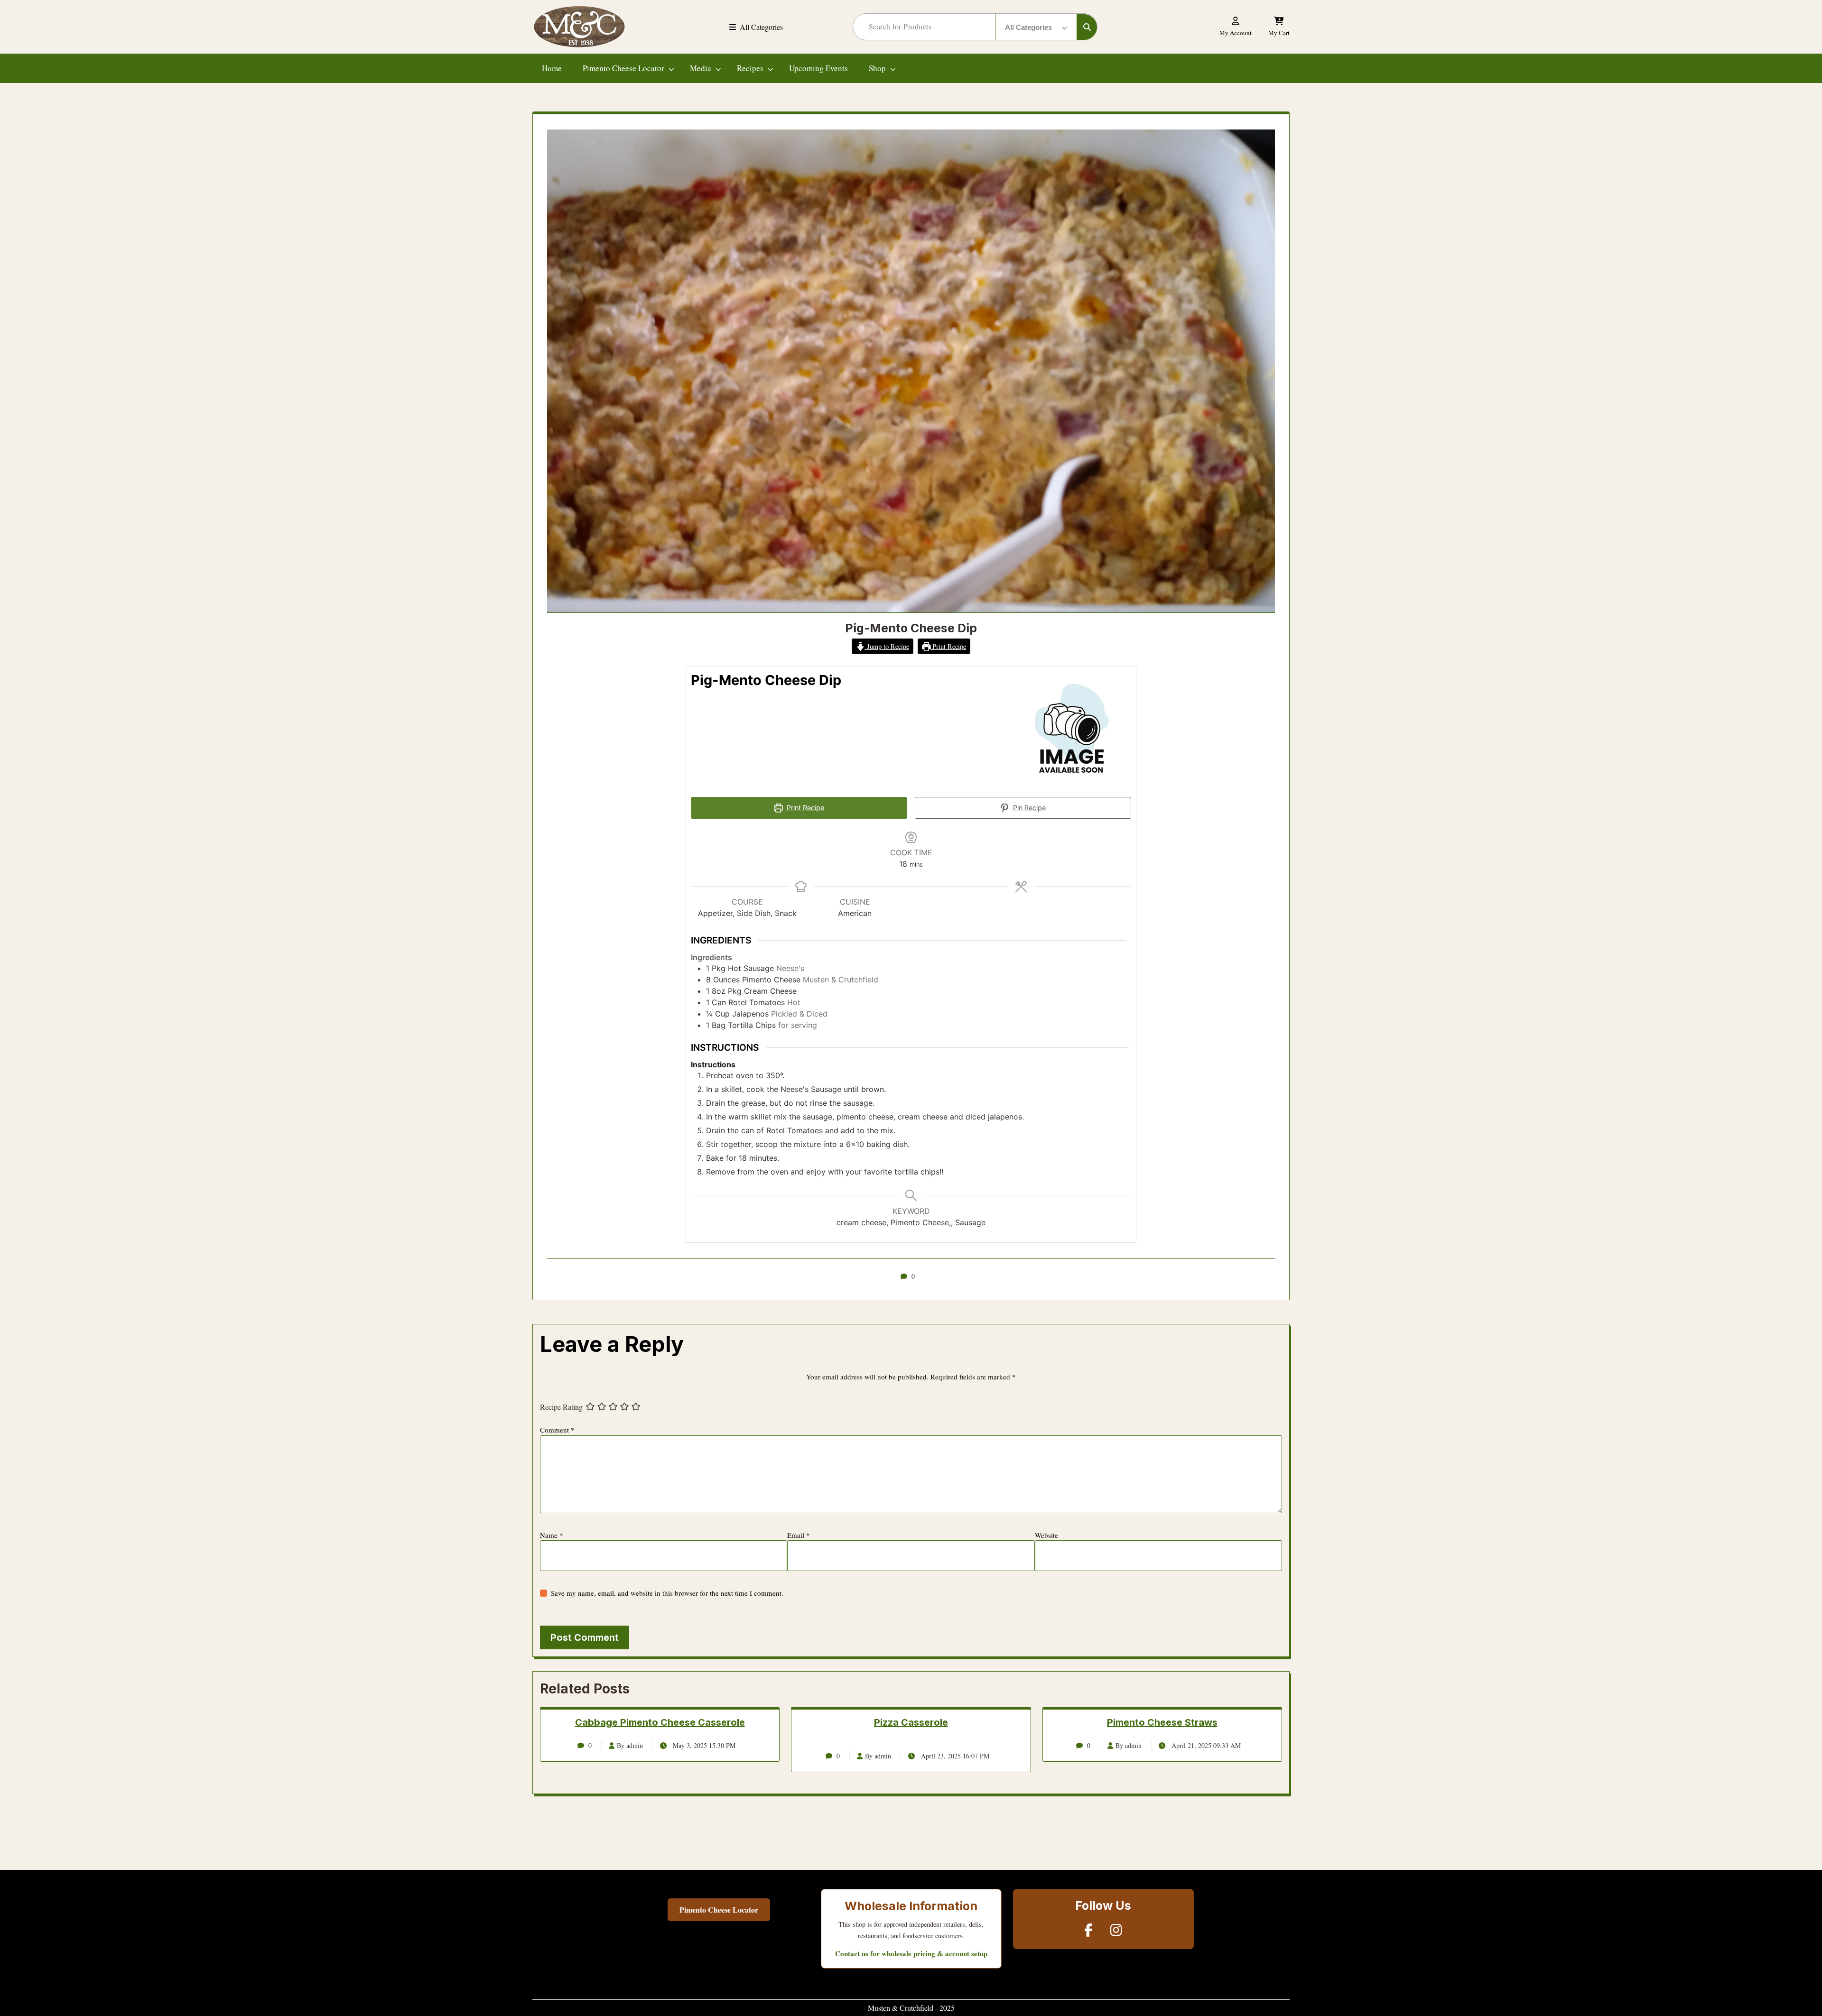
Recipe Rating (561, 1407)
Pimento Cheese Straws (1162, 1722)
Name (552, 1535)
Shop (877, 68)
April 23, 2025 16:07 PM (954, 1756)
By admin (630, 1745)
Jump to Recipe (887, 646)
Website (1046, 1535)
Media (701, 68)
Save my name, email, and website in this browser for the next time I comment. (667, 1593)
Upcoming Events (818, 68)
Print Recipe (948, 646)
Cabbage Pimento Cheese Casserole (660, 1722)
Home (552, 68)
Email (799, 1535)
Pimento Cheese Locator (623, 68)
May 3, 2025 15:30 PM (703, 1745)
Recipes (750, 68)
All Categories (761, 27)
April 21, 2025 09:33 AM (1205, 1745)
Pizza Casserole (911, 1722)
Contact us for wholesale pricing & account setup (911, 1953)
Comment (557, 1430)
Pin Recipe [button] (1028, 808)
